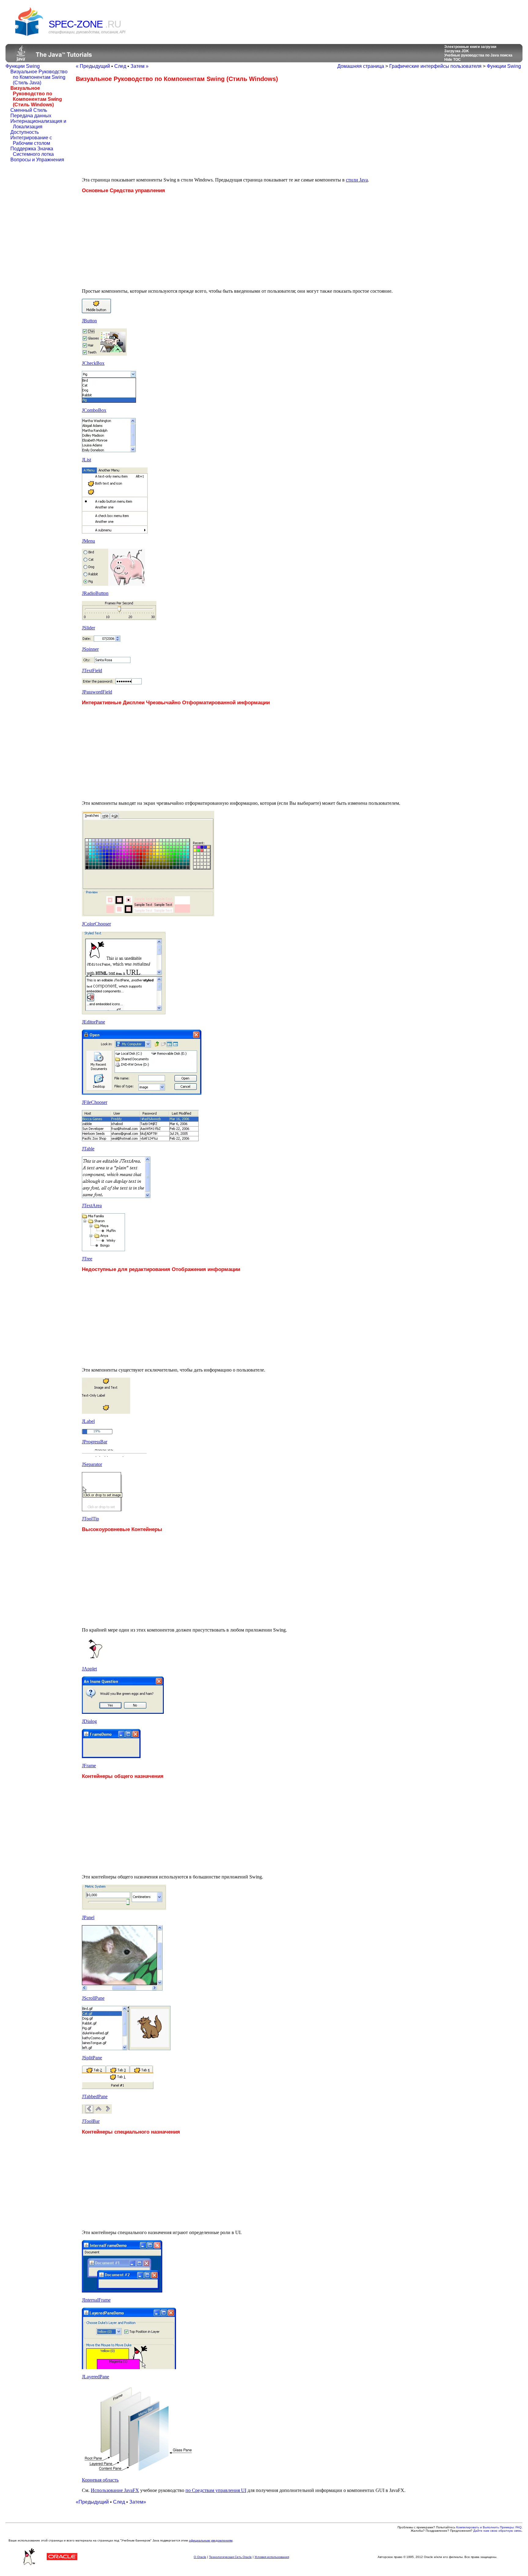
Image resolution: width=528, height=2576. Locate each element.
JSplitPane (92, 2058)
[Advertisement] (127, 130)
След (120, 66)
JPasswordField (97, 692)
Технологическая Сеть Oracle (230, 2557)
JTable (88, 1149)
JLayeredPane (95, 2377)
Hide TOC (453, 60)
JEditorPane (94, 1022)
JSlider (88, 628)
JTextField (92, 671)
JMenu (88, 541)
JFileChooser (95, 1102)
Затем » (139, 66)
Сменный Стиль (29, 110)
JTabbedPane (95, 2096)
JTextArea (92, 1206)
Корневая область (100, 2480)
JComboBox (94, 410)
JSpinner (90, 649)
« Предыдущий (93, 66)
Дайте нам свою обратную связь (497, 2531)
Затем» (138, 2502)
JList (86, 460)
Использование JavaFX (115, 2490)
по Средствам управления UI (216, 2490)
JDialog (89, 1721)
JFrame (89, 1766)
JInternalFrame (96, 2300)
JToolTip (90, 1519)
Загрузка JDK (457, 51)
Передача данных (31, 116)
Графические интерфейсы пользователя (435, 66)
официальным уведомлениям (211, 2540)
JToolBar (91, 2121)
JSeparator (92, 1464)
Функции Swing (23, 66)
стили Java (357, 180)
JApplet (89, 1669)
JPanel (88, 1917)
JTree (87, 1259)
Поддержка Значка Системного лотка (32, 151)
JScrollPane (93, 1998)
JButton (89, 321)
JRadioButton (95, 593)
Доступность (25, 132)
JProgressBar (95, 1442)
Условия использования (272, 2557)
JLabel (88, 1421)
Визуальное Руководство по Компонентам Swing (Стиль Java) (39, 77)
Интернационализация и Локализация (38, 124)
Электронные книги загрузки (470, 47)
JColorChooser (96, 924)
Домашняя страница (361, 66)
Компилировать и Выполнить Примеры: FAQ (489, 2527)
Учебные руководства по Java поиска (478, 55)
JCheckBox (93, 363)
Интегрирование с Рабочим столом (31, 140)
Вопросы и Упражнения (37, 160)
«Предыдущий (92, 2502)
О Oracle (200, 2557)
